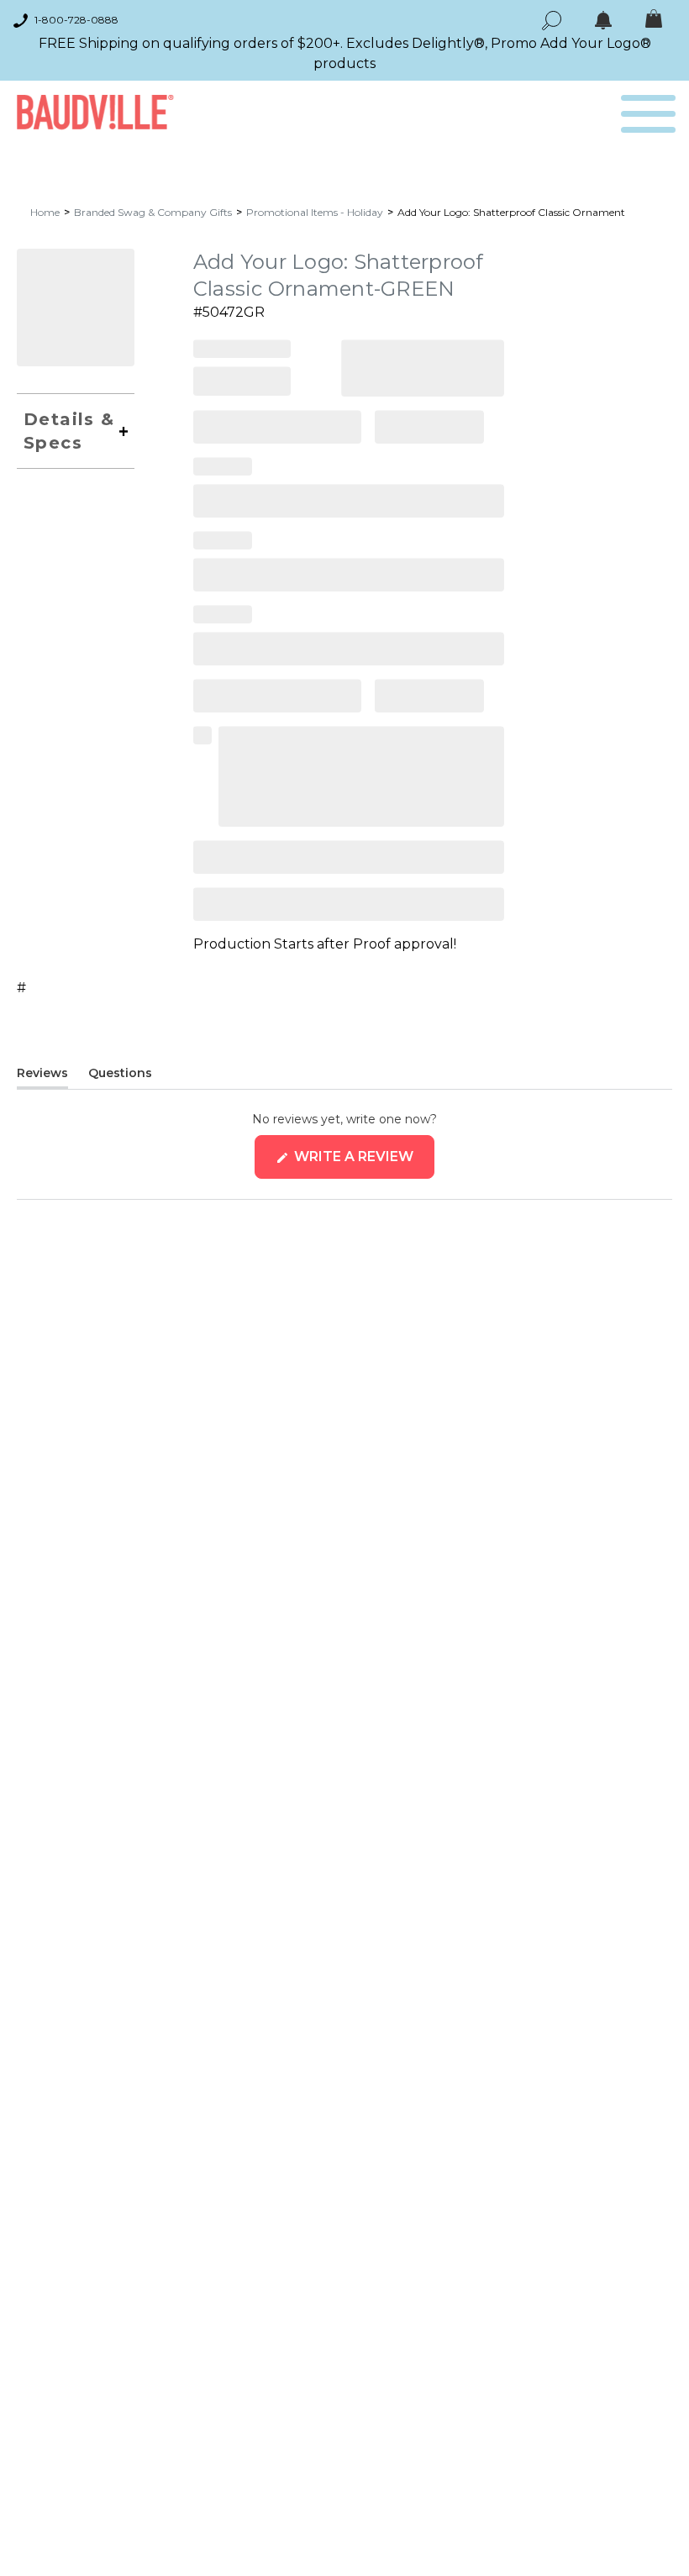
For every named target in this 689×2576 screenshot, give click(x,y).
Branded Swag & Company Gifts (153, 212)
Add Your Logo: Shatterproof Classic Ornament (511, 212)
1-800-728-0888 (76, 20)
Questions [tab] (120, 1076)
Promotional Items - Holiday (315, 212)
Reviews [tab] (42, 1076)
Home (45, 212)
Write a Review (363, 1163)
